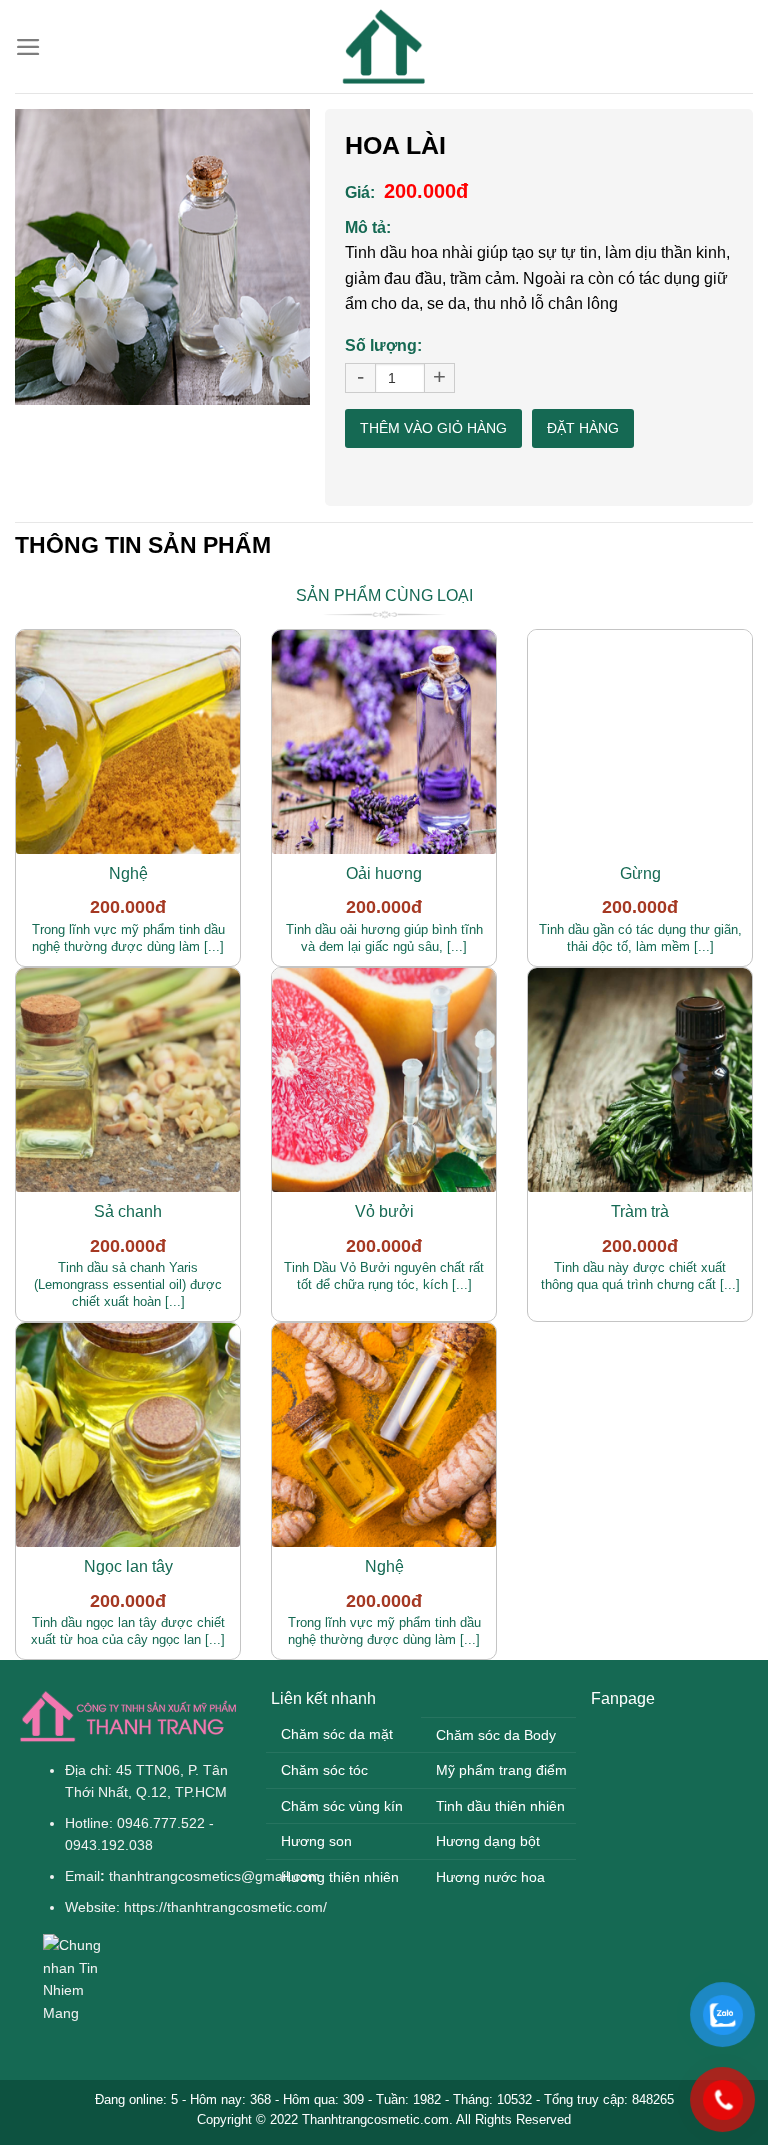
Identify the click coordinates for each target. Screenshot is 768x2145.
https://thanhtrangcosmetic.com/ (225, 1907)
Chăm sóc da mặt (337, 1734)
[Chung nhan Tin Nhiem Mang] (83, 1978)
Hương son (316, 1841)
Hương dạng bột (488, 1841)
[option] (163, 257)
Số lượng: (383, 345)
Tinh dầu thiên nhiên (500, 1806)
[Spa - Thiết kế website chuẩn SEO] (384, 47)
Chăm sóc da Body (496, 1735)
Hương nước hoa (490, 1877)
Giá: (360, 192)
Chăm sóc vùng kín (342, 1806)
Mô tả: (368, 227)
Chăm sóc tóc (324, 1770)
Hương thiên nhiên (340, 1877)
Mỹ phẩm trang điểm (501, 1770)
